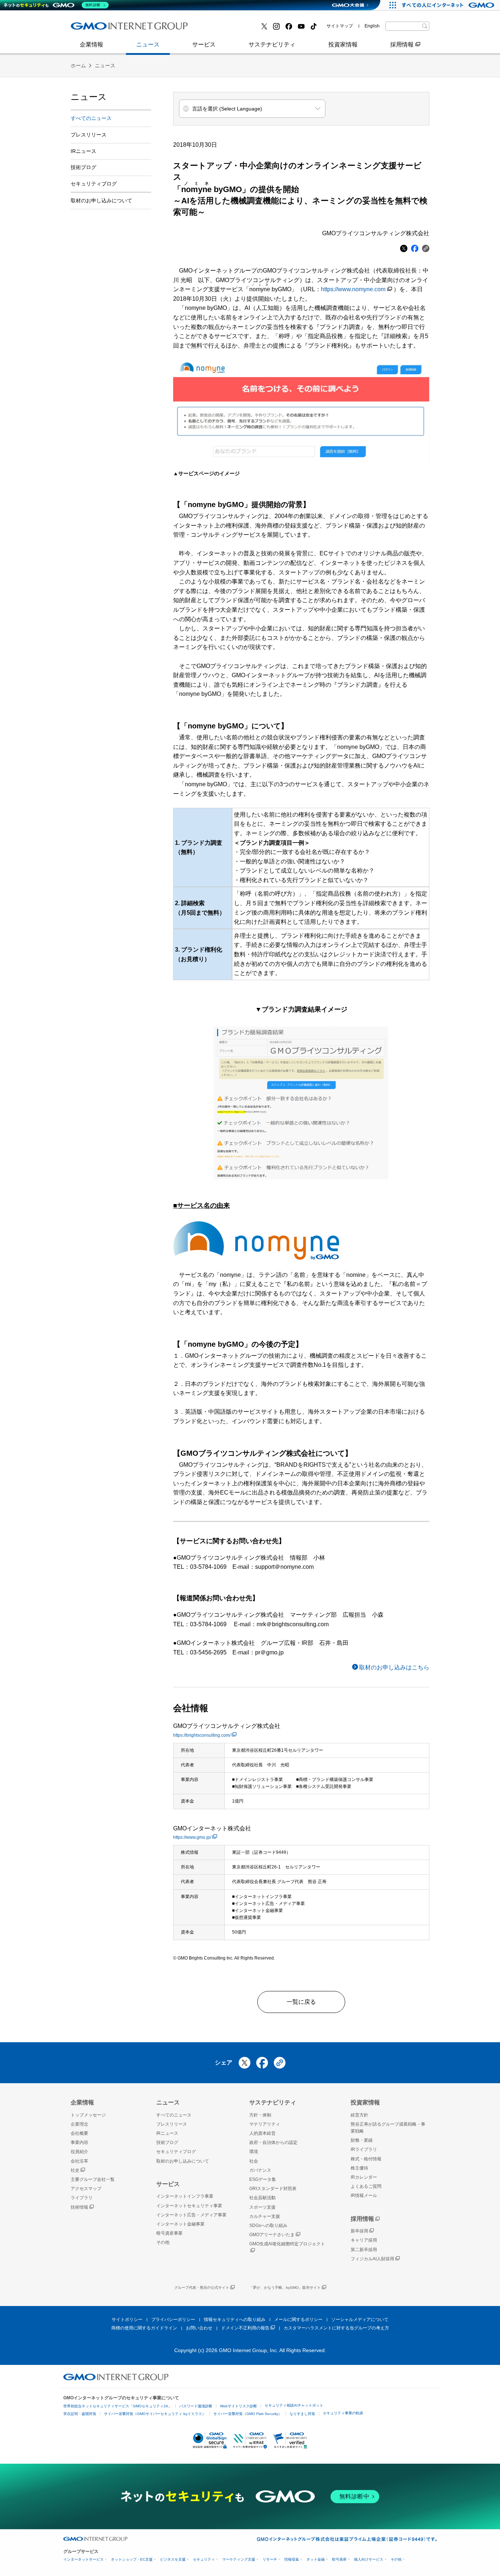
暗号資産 (339, 2559)
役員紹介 (79, 2152)
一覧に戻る (301, 2002)
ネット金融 (316, 2559)
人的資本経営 (262, 2133)
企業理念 (79, 2124)
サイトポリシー (127, 2320)
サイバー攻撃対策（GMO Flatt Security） (248, 2414)
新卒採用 (359, 2231)
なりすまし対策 (302, 2414)
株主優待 (359, 2168)
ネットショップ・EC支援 (132, 2559)
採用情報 (402, 44)
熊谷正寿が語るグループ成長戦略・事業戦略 (388, 2128)
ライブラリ (82, 2198)
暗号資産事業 (220, 29)
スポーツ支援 (262, 2207)
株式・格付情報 (99, 28)
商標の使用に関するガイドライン (144, 2328)
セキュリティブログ (94, 184)
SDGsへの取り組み (268, 2226)
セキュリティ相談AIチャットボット (294, 2405)
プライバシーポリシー (173, 2320)
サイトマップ (340, 26)
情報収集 (292, 2559)
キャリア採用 (364, 2240)
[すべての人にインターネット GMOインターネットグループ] (449, 5)
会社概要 (79, 2133)
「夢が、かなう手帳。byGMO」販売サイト (285, 2288)
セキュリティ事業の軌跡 (343, 2413)
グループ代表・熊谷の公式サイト (202, 2288)
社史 (75, 2170)
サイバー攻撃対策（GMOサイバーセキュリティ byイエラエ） (155, 2414)
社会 (254, 2161)
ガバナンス (260, 2170)
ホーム (78, 65)
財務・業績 (362, 2140)
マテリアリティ (265, 2124)
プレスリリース (99, 29)
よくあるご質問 (366, 2186)
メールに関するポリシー (298, 2320)
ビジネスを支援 (173, 2559)
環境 (254, 2152)
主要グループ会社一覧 (232, 29)
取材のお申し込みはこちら (394, 1667)
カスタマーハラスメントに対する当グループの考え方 (336, 2328)
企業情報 (92, 44)
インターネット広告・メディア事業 (191, 2215)
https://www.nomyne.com (353, 289)
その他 (163, 2242)
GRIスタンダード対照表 (273, 2189)
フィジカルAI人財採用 (107, 29)
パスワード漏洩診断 (196, 2406)
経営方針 (359, 2115)
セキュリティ (204, 2559)
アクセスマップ (86, 2189)
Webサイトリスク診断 (238, 2406)
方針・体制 (260, 2115)
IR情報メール (364, 2196)
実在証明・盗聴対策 (80, 2414)
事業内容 (90, 29)
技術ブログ (217, 29)
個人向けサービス (369, 2559)
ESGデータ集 (263, 2179)
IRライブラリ (364, 2149)
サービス (204, 44)
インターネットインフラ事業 (185, 2196)
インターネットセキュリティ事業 (189, 2206)
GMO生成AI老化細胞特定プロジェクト (287, 2244)
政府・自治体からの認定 (273, 2142)
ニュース (148, 44)
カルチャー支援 (265, 2216)
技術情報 (79, 2207)
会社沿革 (79, 2161)
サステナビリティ (272, 44)
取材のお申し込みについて (101, 200)
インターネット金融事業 (111, 29)
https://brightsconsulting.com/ (202, 1735)
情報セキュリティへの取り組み (235, 2320)
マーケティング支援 (239, 2559)
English (372, 26)
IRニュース (83, 151)
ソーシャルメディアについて (360, 2320)
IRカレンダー (364, 2177)
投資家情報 (343, 44)
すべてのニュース (91, 118)
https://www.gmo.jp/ (192, 1837)
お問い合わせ (199, 2328)
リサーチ (270, 2559)
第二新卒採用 (364, 2250)
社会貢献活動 (262, 2198)
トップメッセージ (88, 2115)
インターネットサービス (83, 2559)
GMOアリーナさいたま (272, 2235)
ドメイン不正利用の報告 (245, 2328)
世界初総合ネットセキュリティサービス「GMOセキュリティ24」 (117, 2406)
